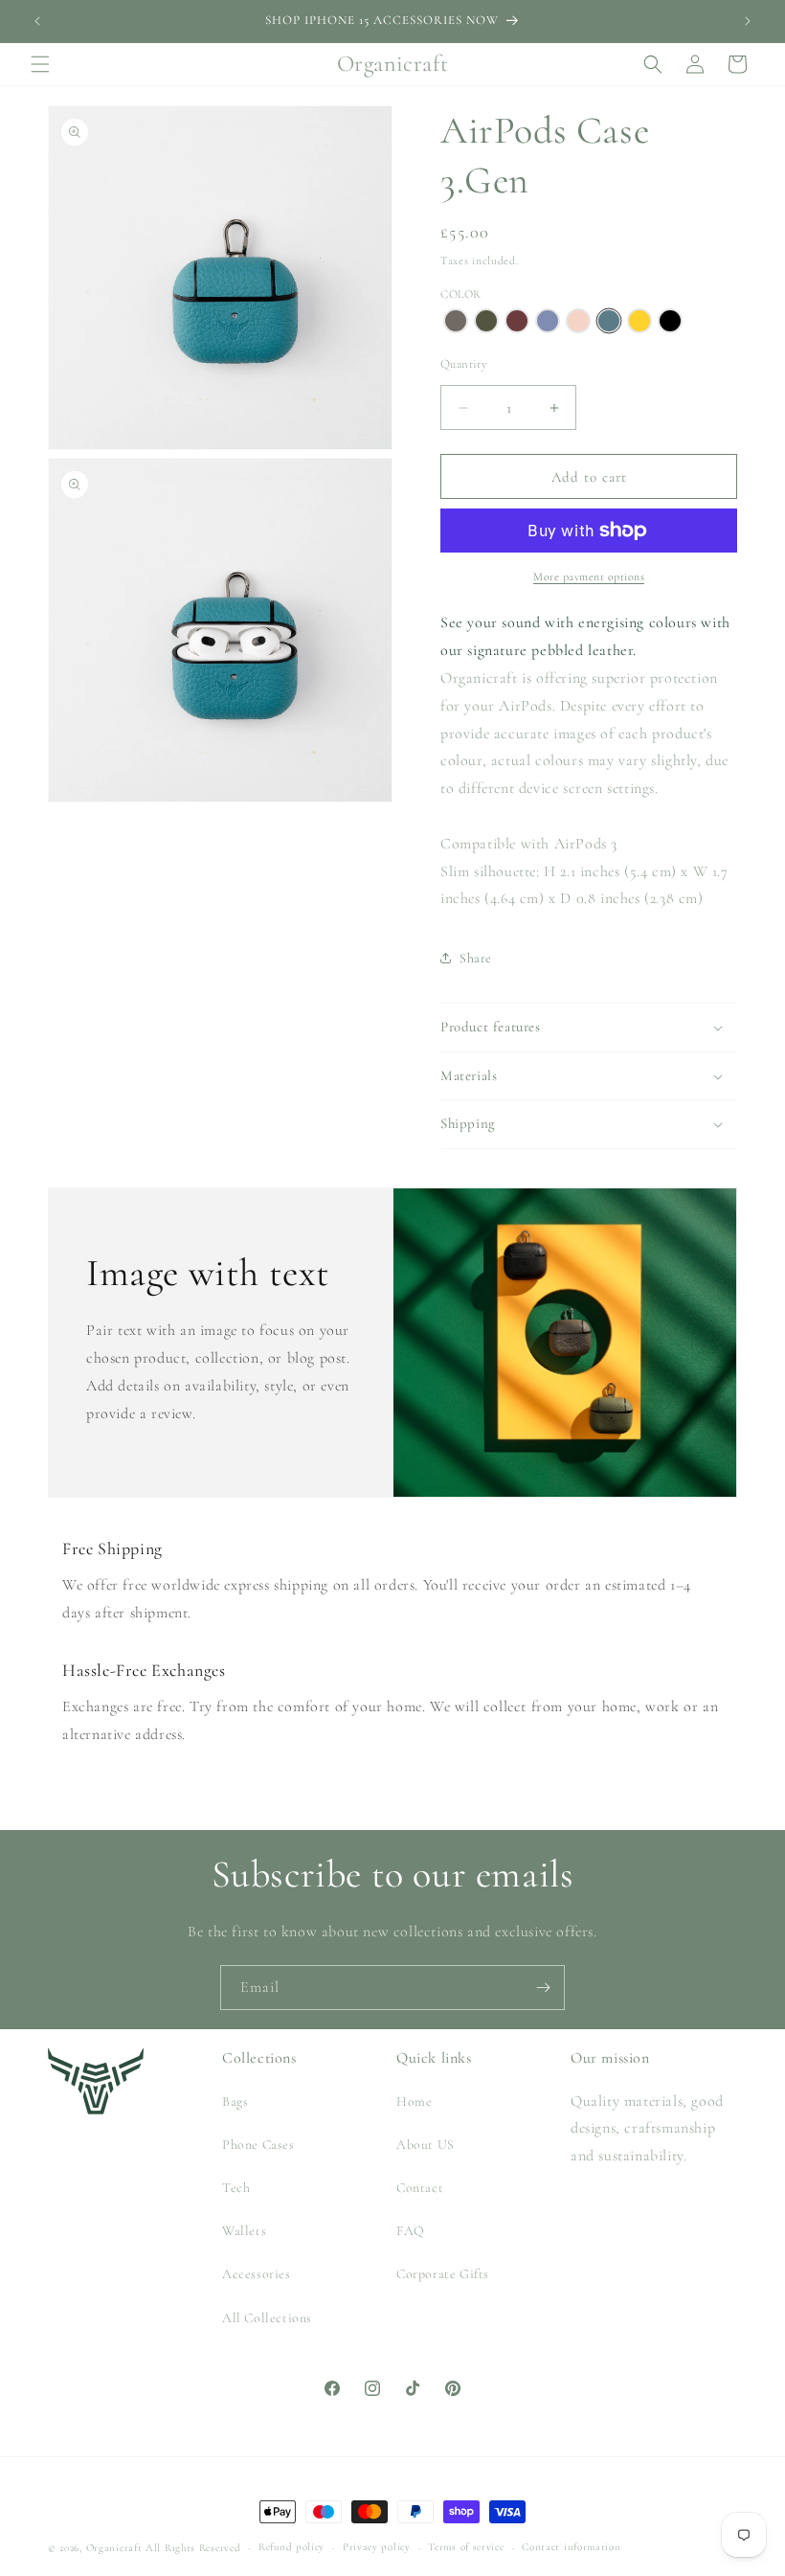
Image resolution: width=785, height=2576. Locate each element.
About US (426, 2145)
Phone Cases (258, 2145)
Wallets (244, 2231)
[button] (40, 64)
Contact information (571, 2547)
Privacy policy (377, 2547)
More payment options (589, 576)
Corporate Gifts (443, 2274)
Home (414, 2101)
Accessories (257, 2274)
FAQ (411, 2231)
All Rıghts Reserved (193, 2548)
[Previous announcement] (37, 21)
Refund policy (292, 2547)
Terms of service (466, 2547)
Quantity (464, 364)
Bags (235, 2101)
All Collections (267, 2318)
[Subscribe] (543, 1988)
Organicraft (114, 2548)
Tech (236, 2188)
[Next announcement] (748, 21)
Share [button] (476, 958)
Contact (420, 2188)
